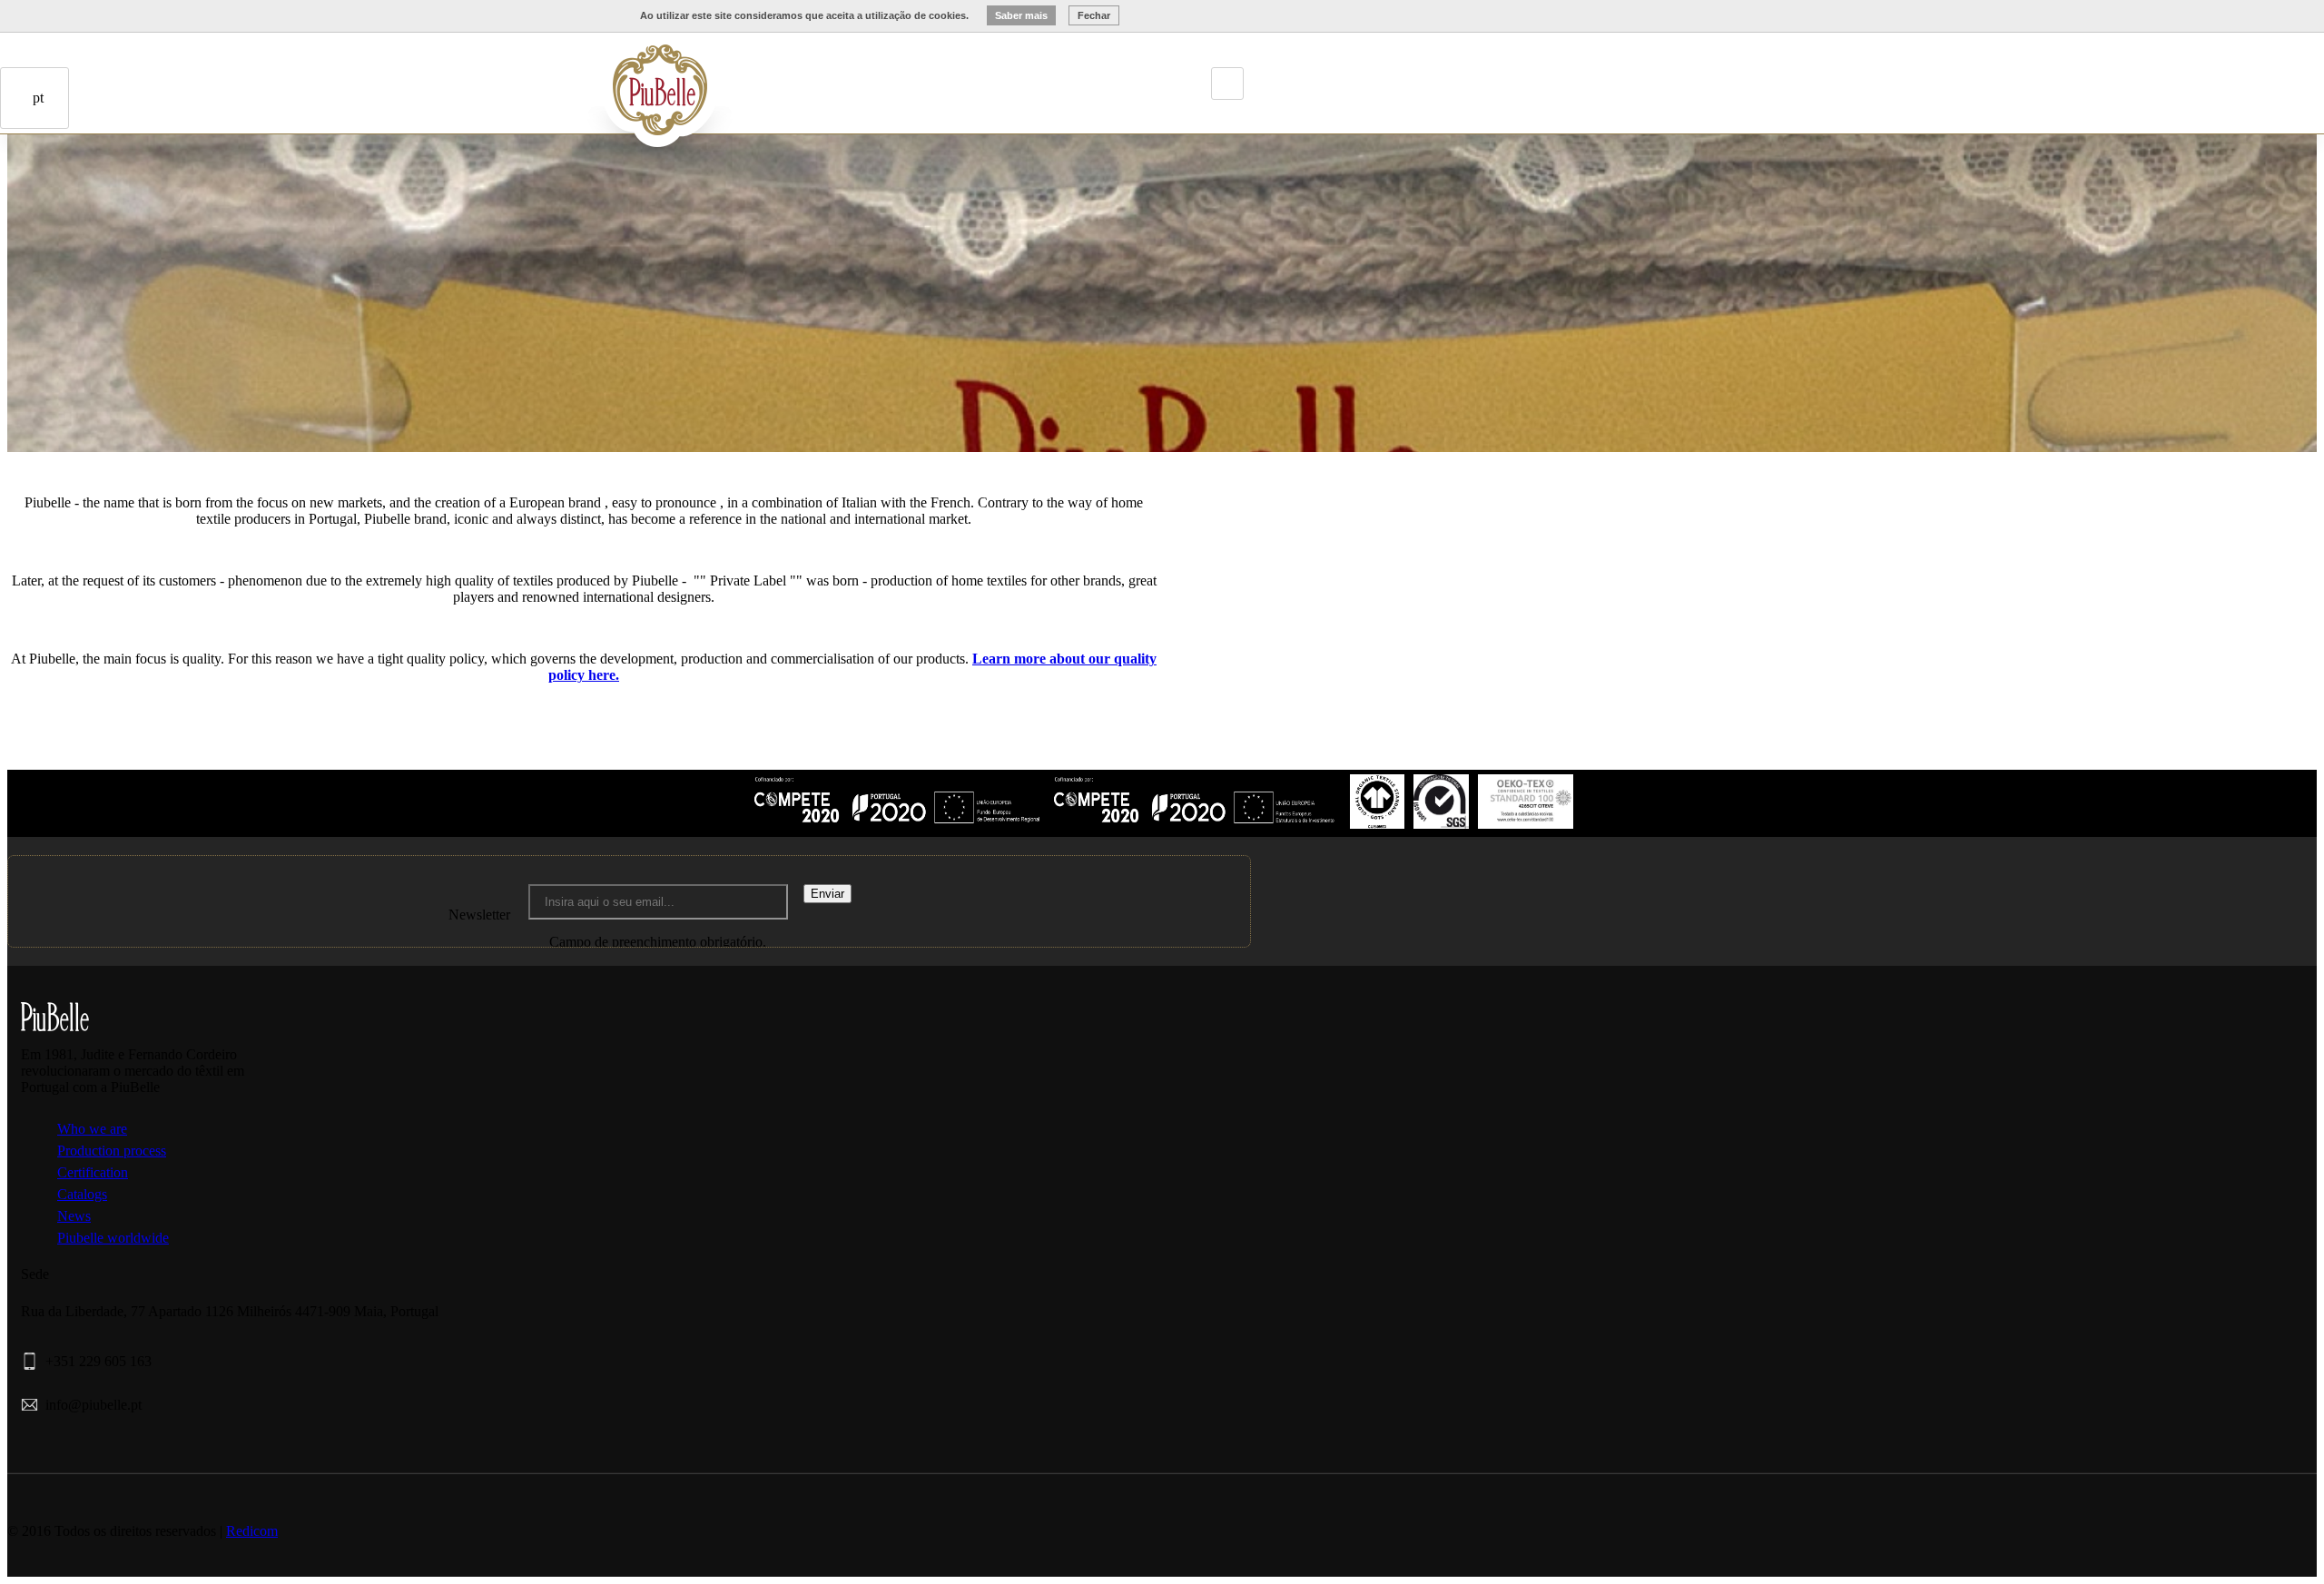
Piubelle (513, 75)
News (74, 1216)
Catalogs (82, 1194)
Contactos (131, 205)
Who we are (92, 1129)
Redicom (252, 1531)
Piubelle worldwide (113, 1238)
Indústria (538, 75)
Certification (93, 1172)
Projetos (564, 75)
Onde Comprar (105, 205)
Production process (112, 1151)
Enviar (827, 894)
